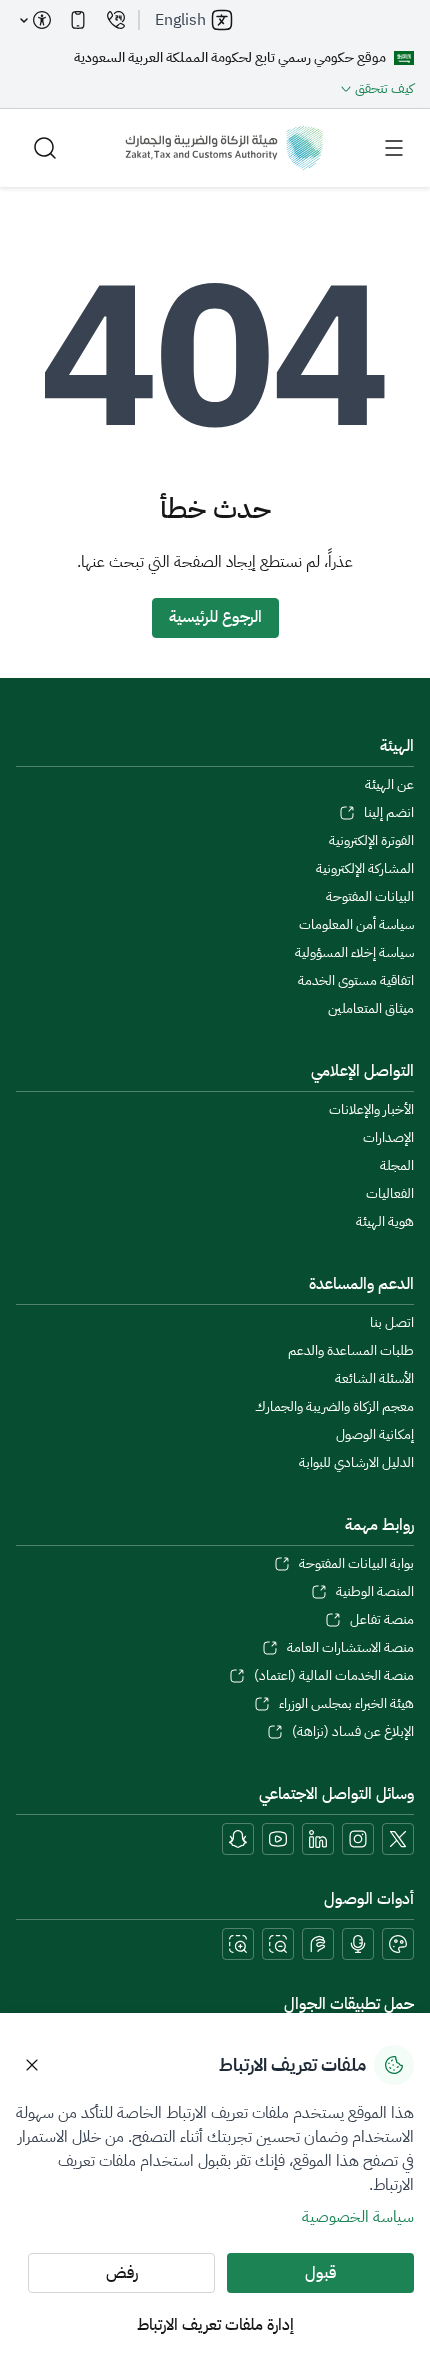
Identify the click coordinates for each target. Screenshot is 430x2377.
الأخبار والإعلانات (371, 1110)
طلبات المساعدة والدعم (351, 1351)
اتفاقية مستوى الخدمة (356, 981)
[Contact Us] (116, 20)
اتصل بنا (392, 1323)
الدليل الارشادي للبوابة (356, 1463)
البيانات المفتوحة (370, 897)
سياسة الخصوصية (358, 2217)
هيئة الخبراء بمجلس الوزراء (346, 1704)
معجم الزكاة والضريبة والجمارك (334, 1407)
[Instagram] (358, 1839)
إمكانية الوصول (375, 1435)
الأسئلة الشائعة (374, 1379)
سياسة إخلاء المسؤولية (354, 953)
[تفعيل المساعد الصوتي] (358, 1944)
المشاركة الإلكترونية (365, 869)
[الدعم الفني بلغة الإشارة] (318, 1944)
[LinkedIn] (318, 1839)
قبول (320, 2273)
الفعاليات (390, 1194)
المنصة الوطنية (375, 1592)
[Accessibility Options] (36, 20)
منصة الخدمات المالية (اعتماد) (334, 1676)
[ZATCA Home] (224, 148)
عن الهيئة (389, 785)
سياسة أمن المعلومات (356, 925)
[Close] (32, 2065)
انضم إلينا (389, 813)
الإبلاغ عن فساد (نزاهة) (353, 1732)
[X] (398, 1839)
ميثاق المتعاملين (371, 1009)
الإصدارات (388, 1138)
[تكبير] (238, 1944)
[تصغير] (278, 1944)
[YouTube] (278, 1839)
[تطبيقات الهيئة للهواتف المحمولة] (78, 20)
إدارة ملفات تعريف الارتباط (215, 2325)
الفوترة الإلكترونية (371, 841)
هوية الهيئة (385, 1222)
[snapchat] (238, 1839)
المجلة (397, 1166)
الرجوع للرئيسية (215, 617)
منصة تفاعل (382, 1620)
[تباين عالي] (398, 1944)
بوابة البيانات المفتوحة (356, 1564)
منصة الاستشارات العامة (350, 1648)
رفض (122, 2273)
